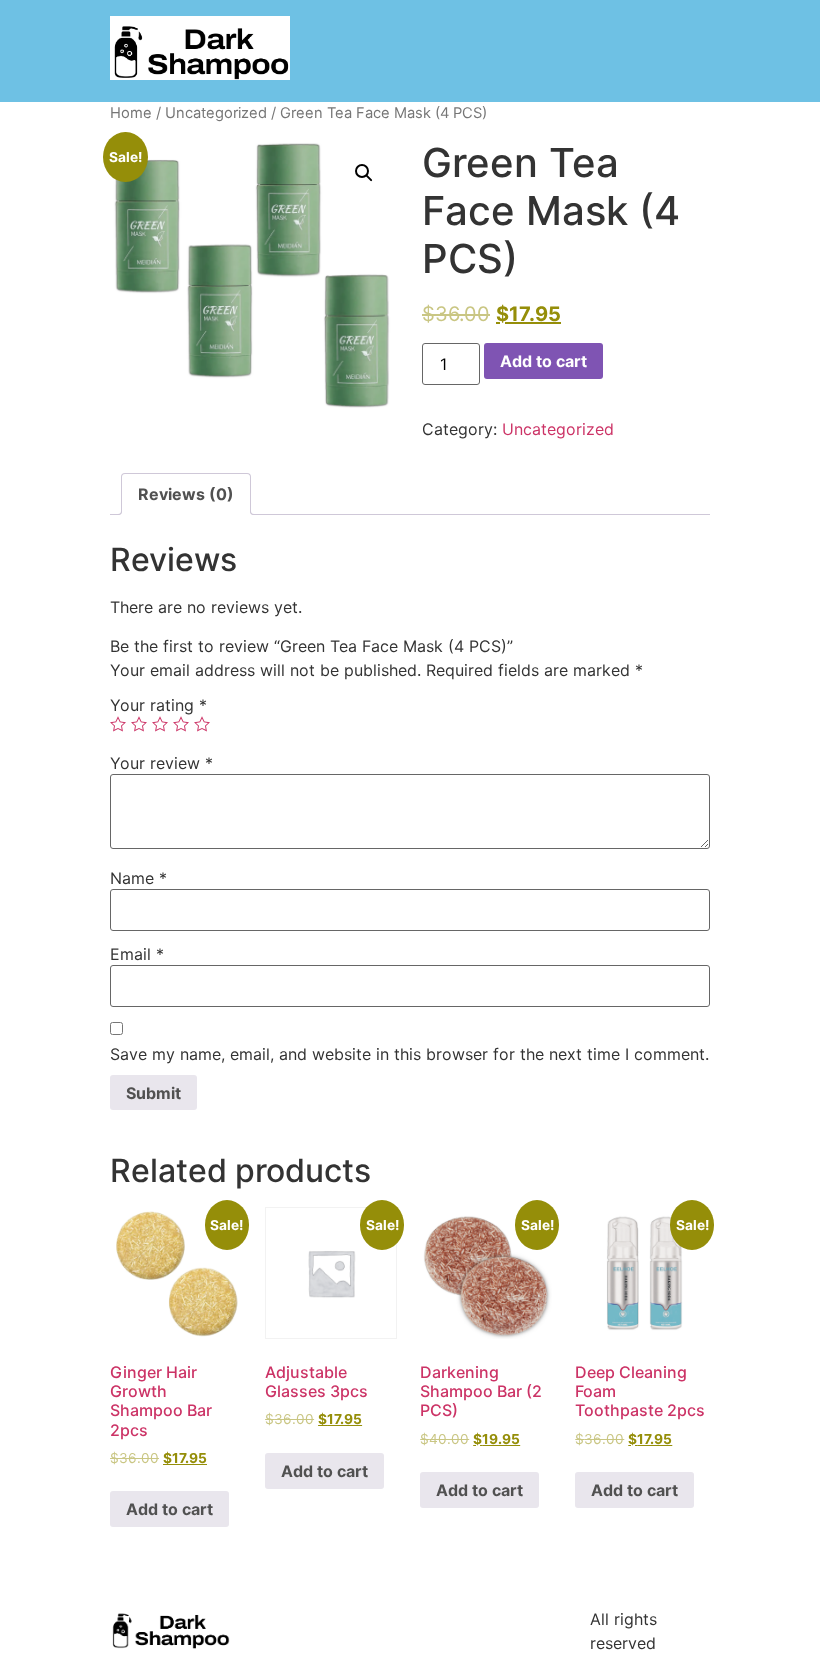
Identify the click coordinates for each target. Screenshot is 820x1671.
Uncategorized (216, 113)
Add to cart (543, 361)
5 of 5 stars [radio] (202, 724)
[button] (364, 173)
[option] (710, 1656)
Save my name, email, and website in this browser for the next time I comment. (409, 1054)
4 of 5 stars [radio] (181, 724)
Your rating (158, 705)
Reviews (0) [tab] (186, 494)
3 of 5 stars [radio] (160, 724)
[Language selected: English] (740, 1653)
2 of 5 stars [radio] (139, 724)
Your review (161, 763)
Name (138, 878)
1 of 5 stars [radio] (118, 724)
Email (137, 954)
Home (131, 113)
